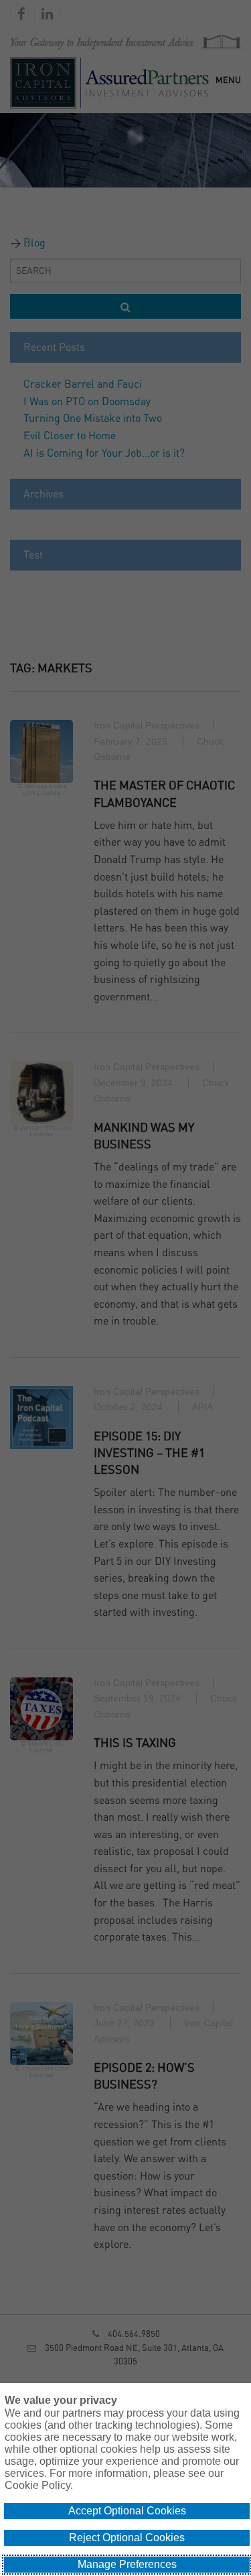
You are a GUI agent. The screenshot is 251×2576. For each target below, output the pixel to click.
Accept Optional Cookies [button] (127, 2511)
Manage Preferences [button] (127, 2564)
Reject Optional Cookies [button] (127, 2537)
